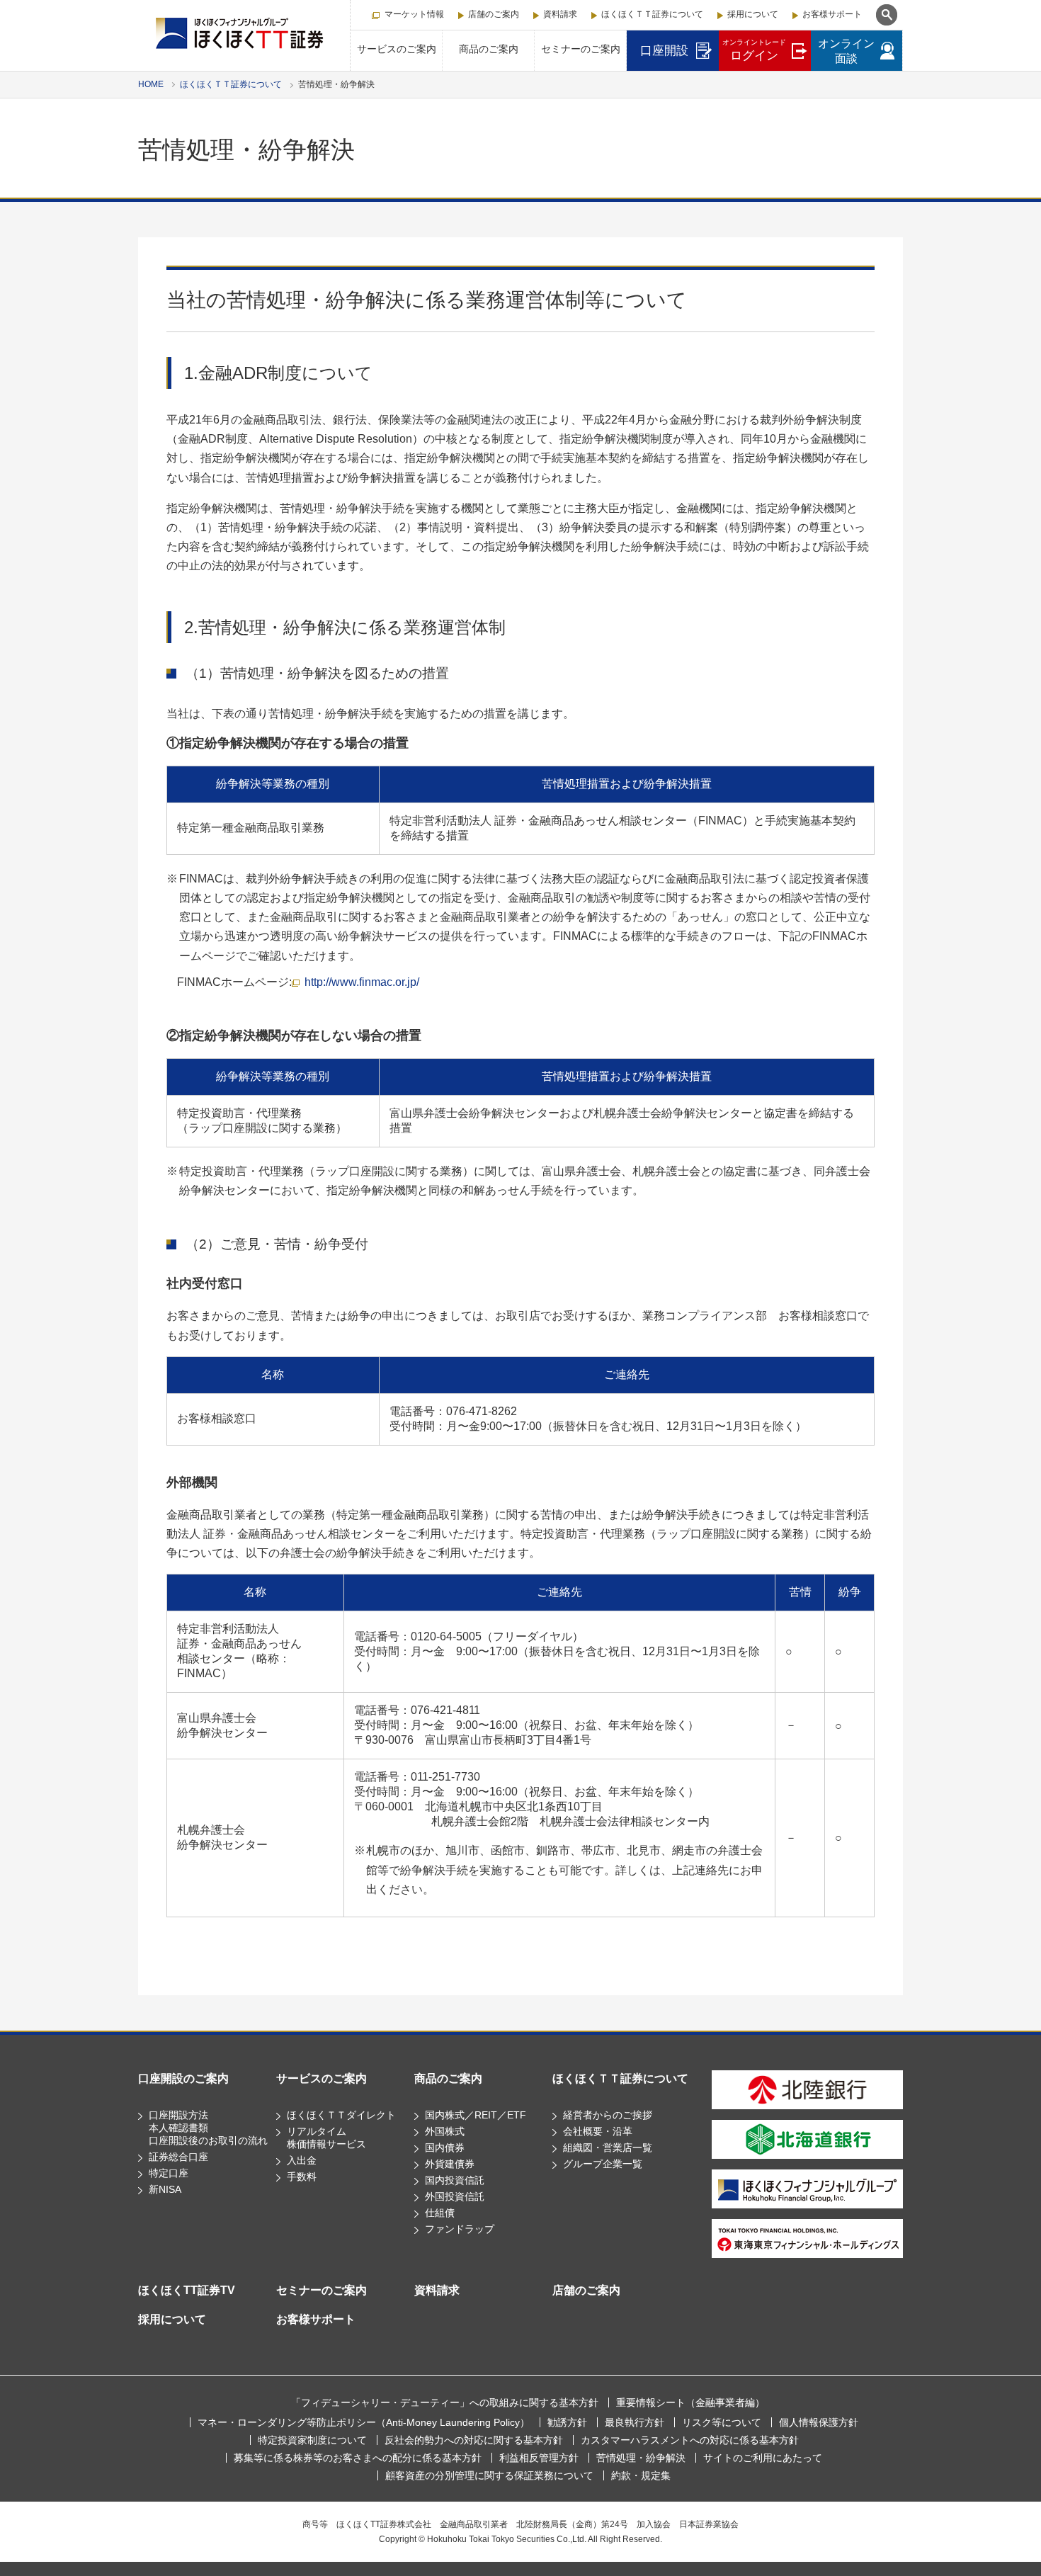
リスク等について (722, 2422)
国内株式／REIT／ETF (476, 2115)
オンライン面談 (846, 51)
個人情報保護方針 (819, 2422)
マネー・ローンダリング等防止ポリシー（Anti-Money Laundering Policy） (364, 2422)
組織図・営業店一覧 (608, 2147)
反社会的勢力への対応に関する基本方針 (474, 2440)
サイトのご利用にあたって (763, 2458)
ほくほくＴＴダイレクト (341, 2115)
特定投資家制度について (312, 2440)
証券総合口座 (178, 2157)
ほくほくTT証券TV (187, 2290)
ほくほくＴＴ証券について (652, 14)
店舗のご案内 (494, 14)
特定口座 (169, 2173)
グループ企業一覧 (603, 2164)
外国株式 (445, 2131)
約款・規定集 (641, 2475)
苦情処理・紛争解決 (641, 2458)
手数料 (302, 2177)
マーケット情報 (414, 14)
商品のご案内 (489, 49)
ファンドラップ (460, 2229)
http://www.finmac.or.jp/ (362, 982)
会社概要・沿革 (598, 2131)
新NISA (165, 2189)
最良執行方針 (635, 2422)
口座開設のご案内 (183, 2078)
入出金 (302, 2160)
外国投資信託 (455, 2196)
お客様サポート (832, 14)
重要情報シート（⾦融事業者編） (690, 2402)
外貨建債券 (450, 2164)
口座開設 (664, 51)
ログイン (754, 50)
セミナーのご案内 (581, 49)
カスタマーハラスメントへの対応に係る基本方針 (690, 2440)
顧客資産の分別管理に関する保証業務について (489, 2475)
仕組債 (440, 2213)
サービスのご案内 (397, 49)
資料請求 (560, 14)
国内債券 (445, 2147)
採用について (753, 14)
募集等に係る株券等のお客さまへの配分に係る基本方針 (358, 2458)
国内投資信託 (455, 2180)
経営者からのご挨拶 (608, 2115)
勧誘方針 (567, 2422)
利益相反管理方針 (539, 2458)
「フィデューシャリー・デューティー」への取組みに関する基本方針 (445, 2402)
